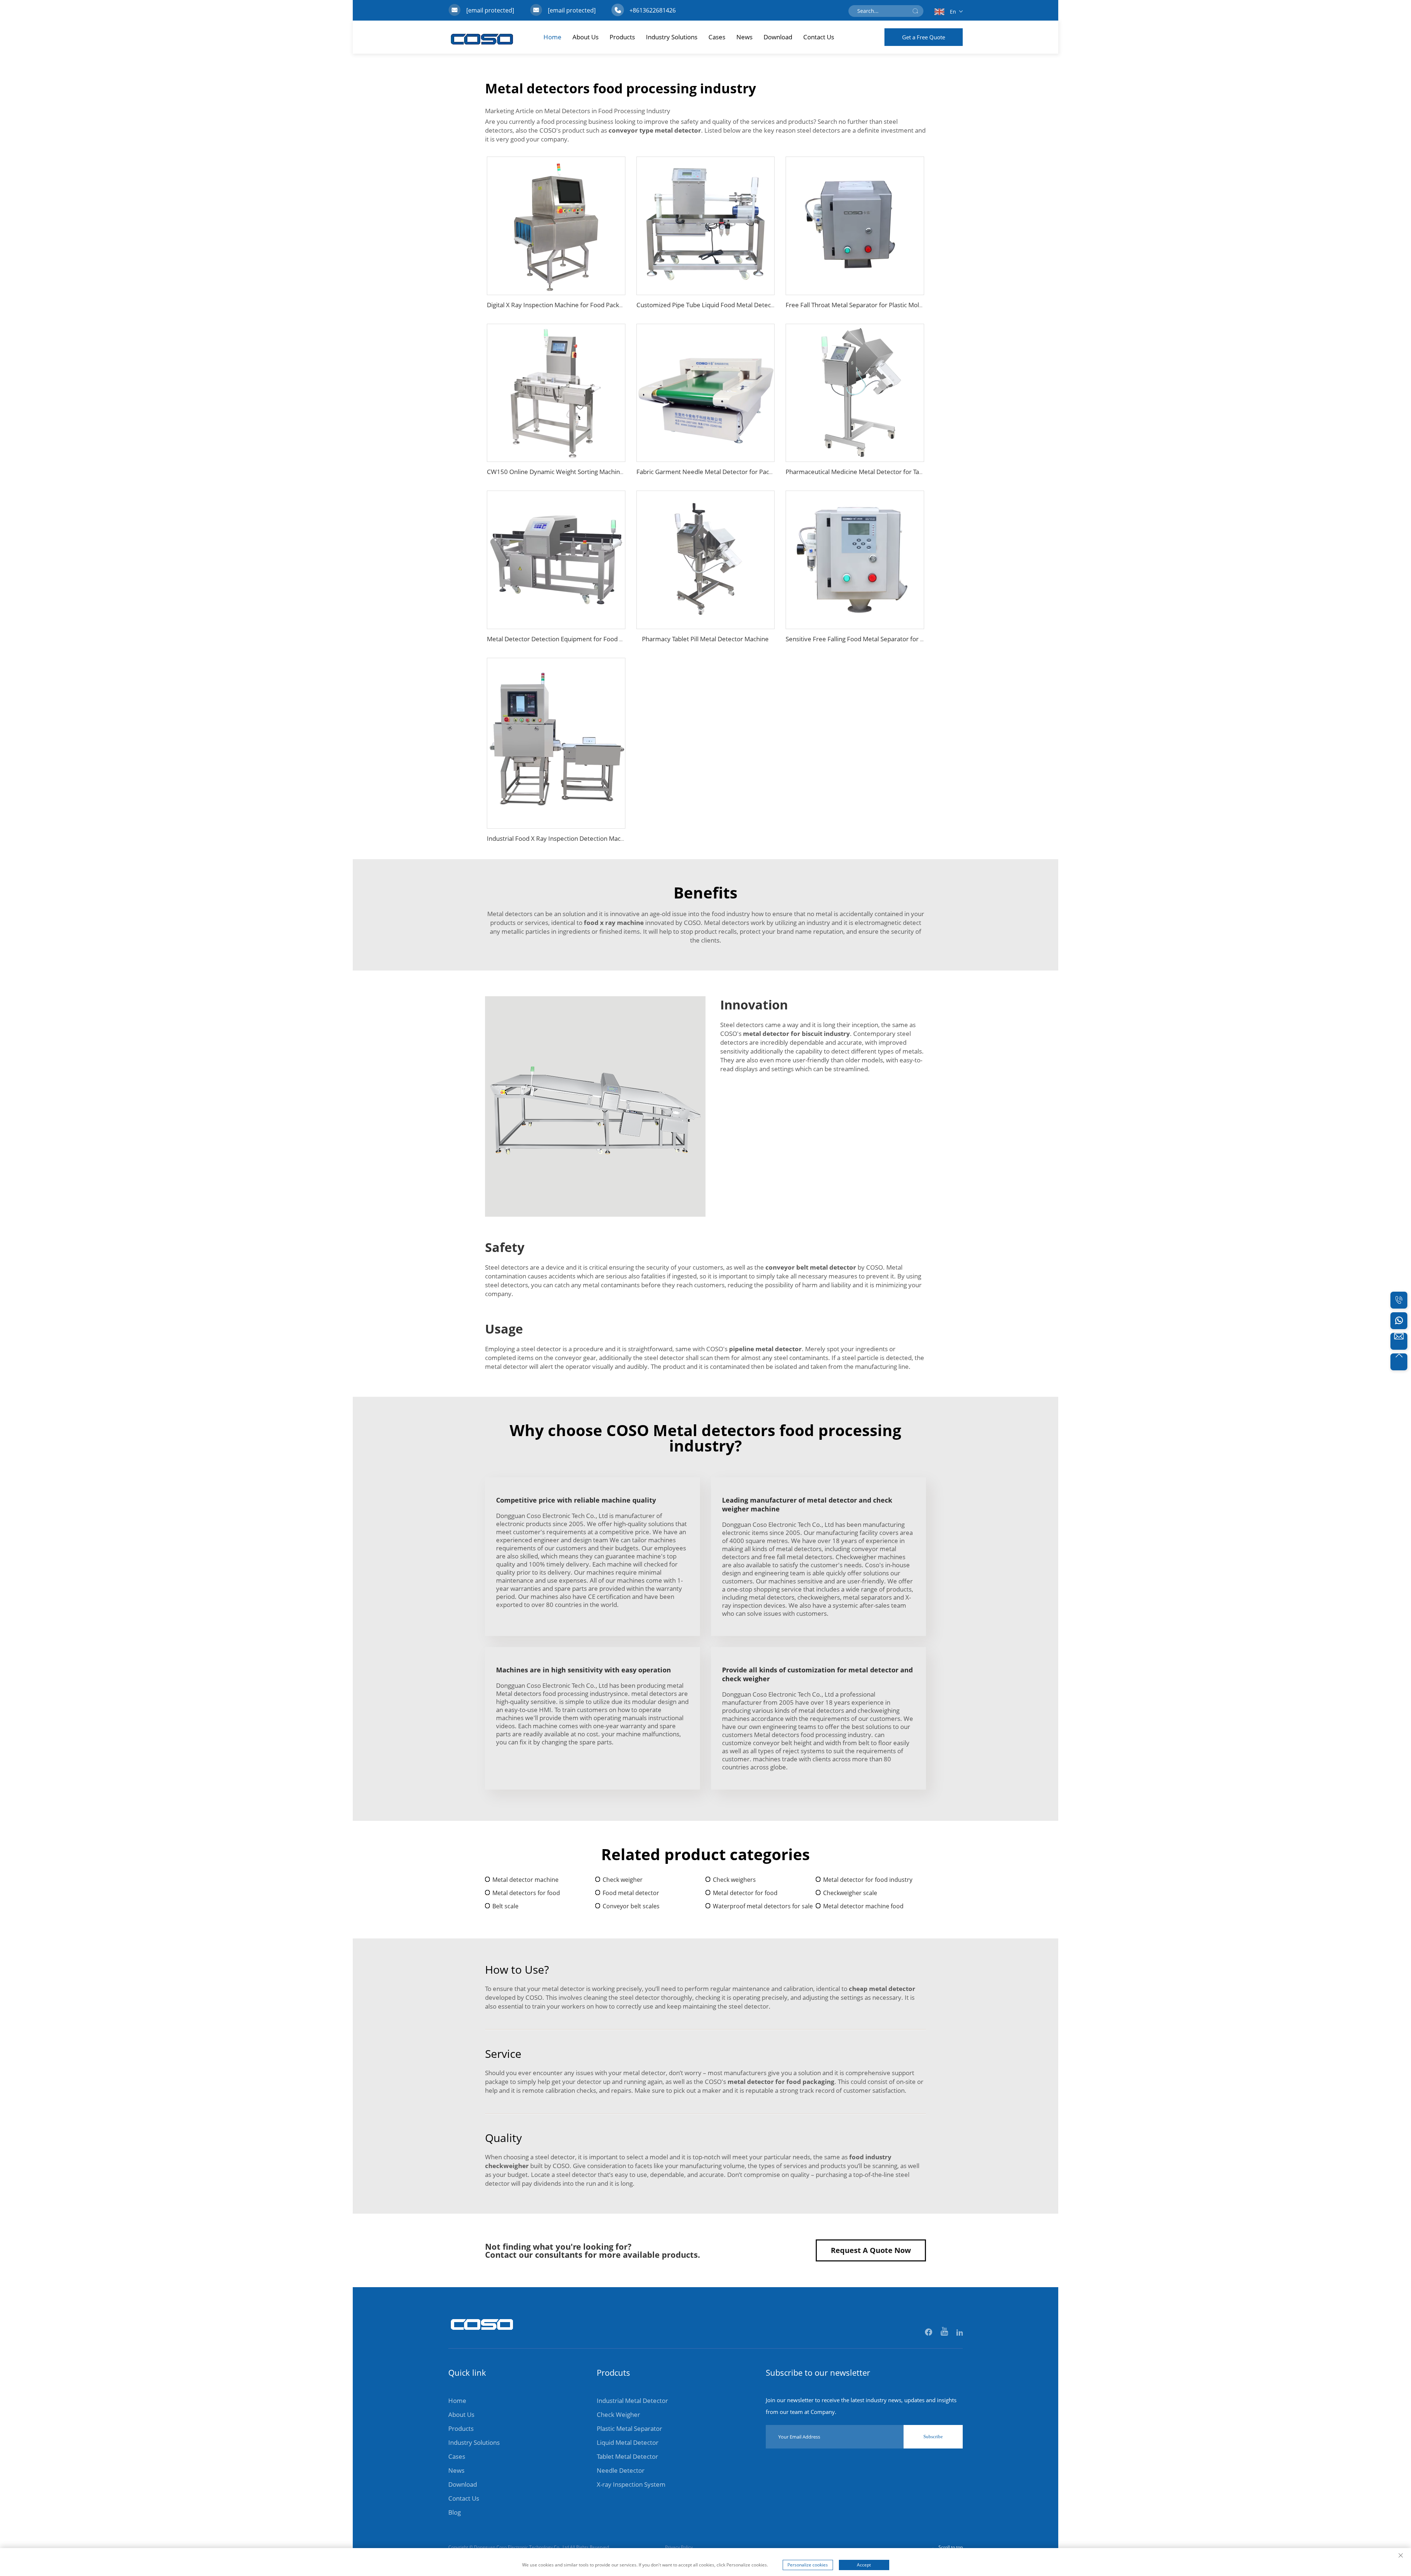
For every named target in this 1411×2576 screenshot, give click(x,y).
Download (778, 37)
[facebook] (929, 2333)
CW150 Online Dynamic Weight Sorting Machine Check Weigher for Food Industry (603, 472)
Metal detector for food (745, 1893)
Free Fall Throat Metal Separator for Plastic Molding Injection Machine (884, 305)
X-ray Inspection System (631, 2484)
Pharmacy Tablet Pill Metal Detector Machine (705, 639)
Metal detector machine (525, 1880)
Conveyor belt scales (631, 1906)
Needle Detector (621, 2470)
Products (622, 37)
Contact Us (819, 37)
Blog (455, 2512)
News (744, 37)
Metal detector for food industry (868, 1880)
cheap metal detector (882, 1989)
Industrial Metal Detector (632, 2401)
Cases (717, 37)
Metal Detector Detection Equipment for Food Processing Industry (581, 639)
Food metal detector (631, 1893)
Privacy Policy (679, 2547)
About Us (586, 37)
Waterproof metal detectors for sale (763, 1906)
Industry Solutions (672, 37)
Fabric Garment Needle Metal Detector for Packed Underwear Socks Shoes (743, 472)
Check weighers (734, 1880)
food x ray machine (614, 923)
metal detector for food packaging (781, 2082)
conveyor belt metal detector (811, 1267)
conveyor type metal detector (655, 130)
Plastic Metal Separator (629, 2428)
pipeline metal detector (765, 1349)
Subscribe (933, 2437)
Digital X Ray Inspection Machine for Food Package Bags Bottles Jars (583, 305)
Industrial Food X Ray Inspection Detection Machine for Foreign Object (587, 838)
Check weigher (623, 1880)
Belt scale (505, 1906)
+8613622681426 (653, 10)
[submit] (915, 11)
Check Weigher (618, 2414)
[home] (482, 2334)
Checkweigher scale (850, 1893)
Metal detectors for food (526, 1893)
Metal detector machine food (863, 1906)
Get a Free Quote (924, 37)
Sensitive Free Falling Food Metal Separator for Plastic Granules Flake (884, 639)
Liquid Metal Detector (628, 2442)
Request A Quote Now (871, 2250)
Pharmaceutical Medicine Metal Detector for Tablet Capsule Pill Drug (882, 472)
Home (552, 37)
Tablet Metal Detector (627, 2456)
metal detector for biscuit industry (796, 1034)
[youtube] (945, 2333)
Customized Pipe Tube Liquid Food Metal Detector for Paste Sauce (731, 305)
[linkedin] (960, 2333)
